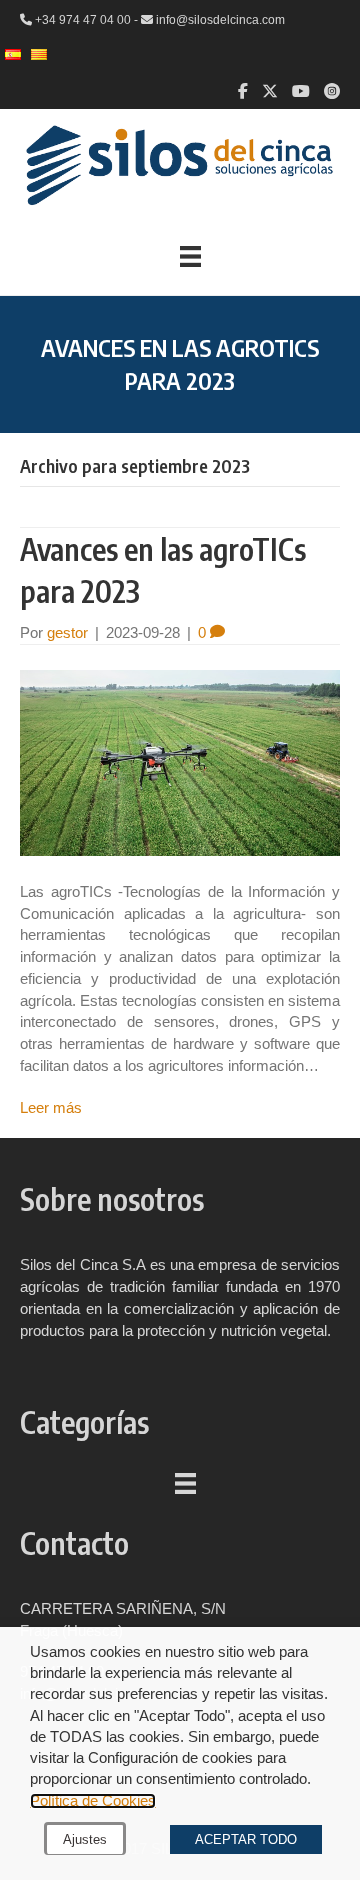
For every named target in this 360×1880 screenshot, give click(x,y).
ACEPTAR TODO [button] (246, 1839)
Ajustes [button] (85, 1839)
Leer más (51, 1107)
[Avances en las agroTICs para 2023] (180, 761)
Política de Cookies (93, 1801)
